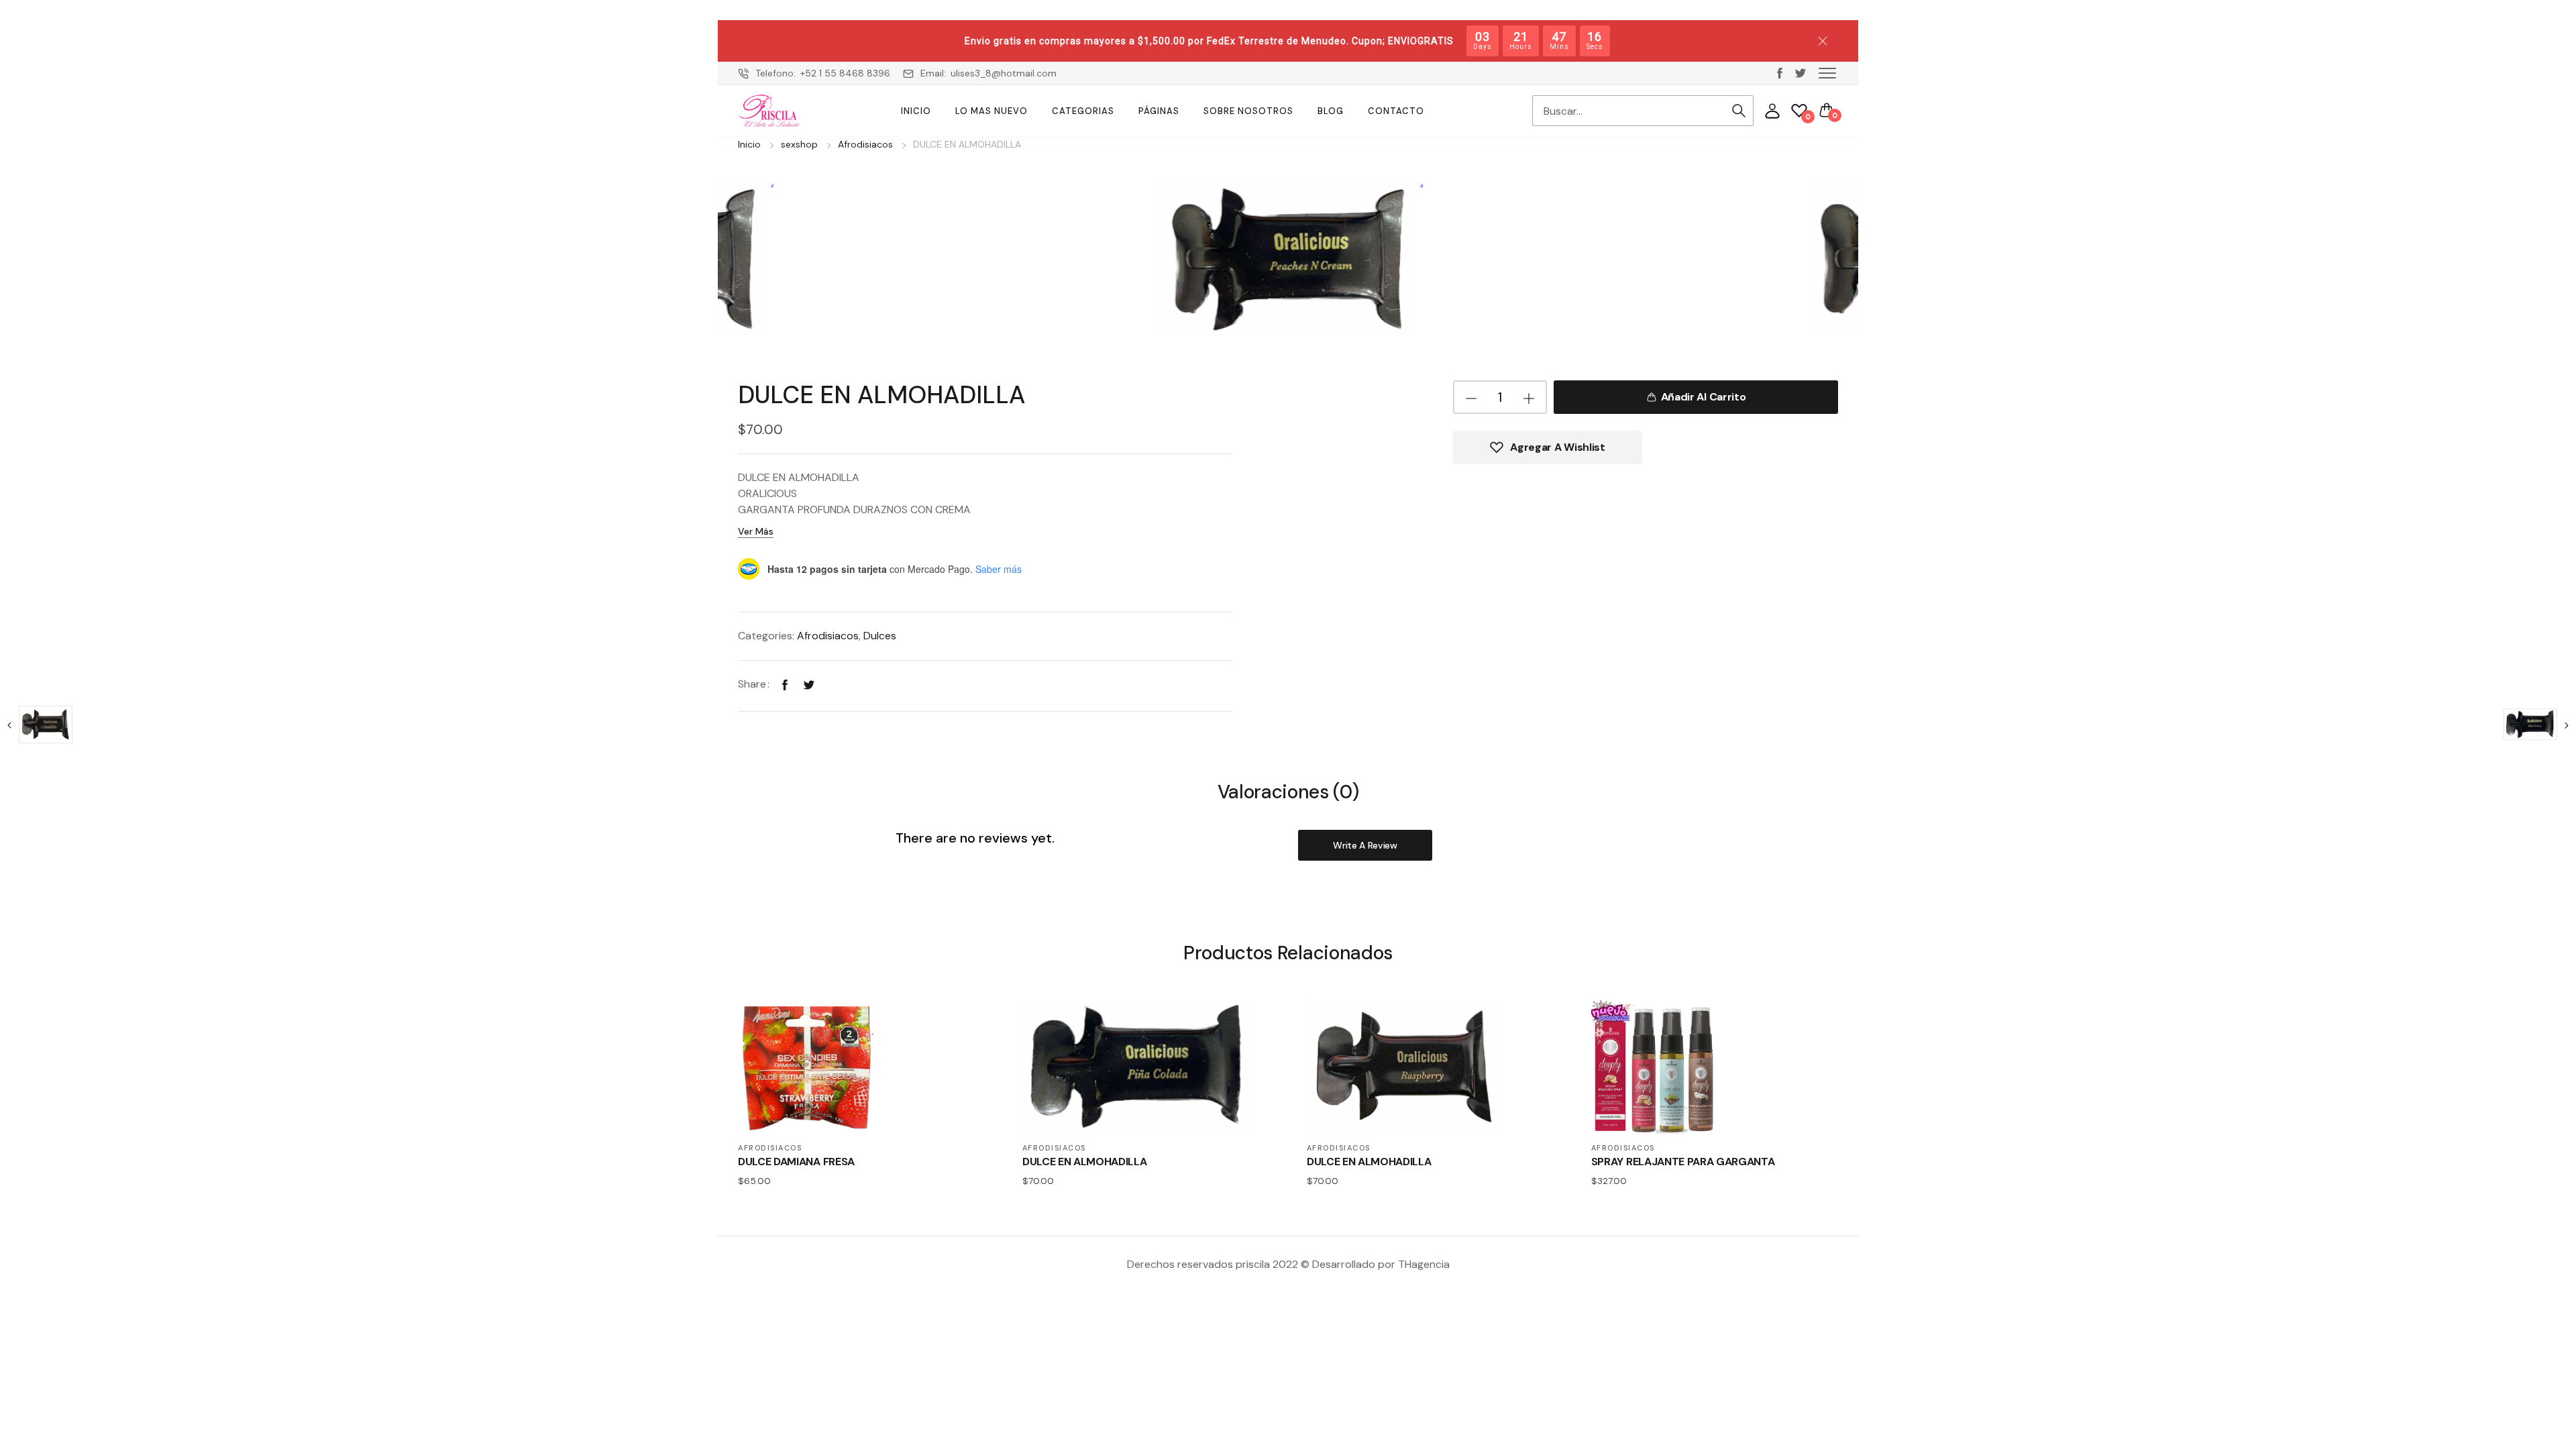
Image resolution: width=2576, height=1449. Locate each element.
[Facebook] (785, 684)
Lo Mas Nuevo (991, 111)
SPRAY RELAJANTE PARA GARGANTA (1683, 1162)
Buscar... (1739, 111)
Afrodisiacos (865, 144)
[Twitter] (809, 684)
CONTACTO (1396, 111)
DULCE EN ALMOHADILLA (1085, 1162)
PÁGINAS (1159, 111)
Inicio (916, 111)
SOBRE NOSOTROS (1248, 111)
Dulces (880, 636)
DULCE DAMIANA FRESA (796, 1162)
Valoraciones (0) (1288, 793)
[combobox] (1628, 111)
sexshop (799, 144)
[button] (1827, 72)
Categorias (1083, 111)
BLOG (1331, 111)
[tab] (1288, 791)
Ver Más (756, 531)
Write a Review (1365, 845)
